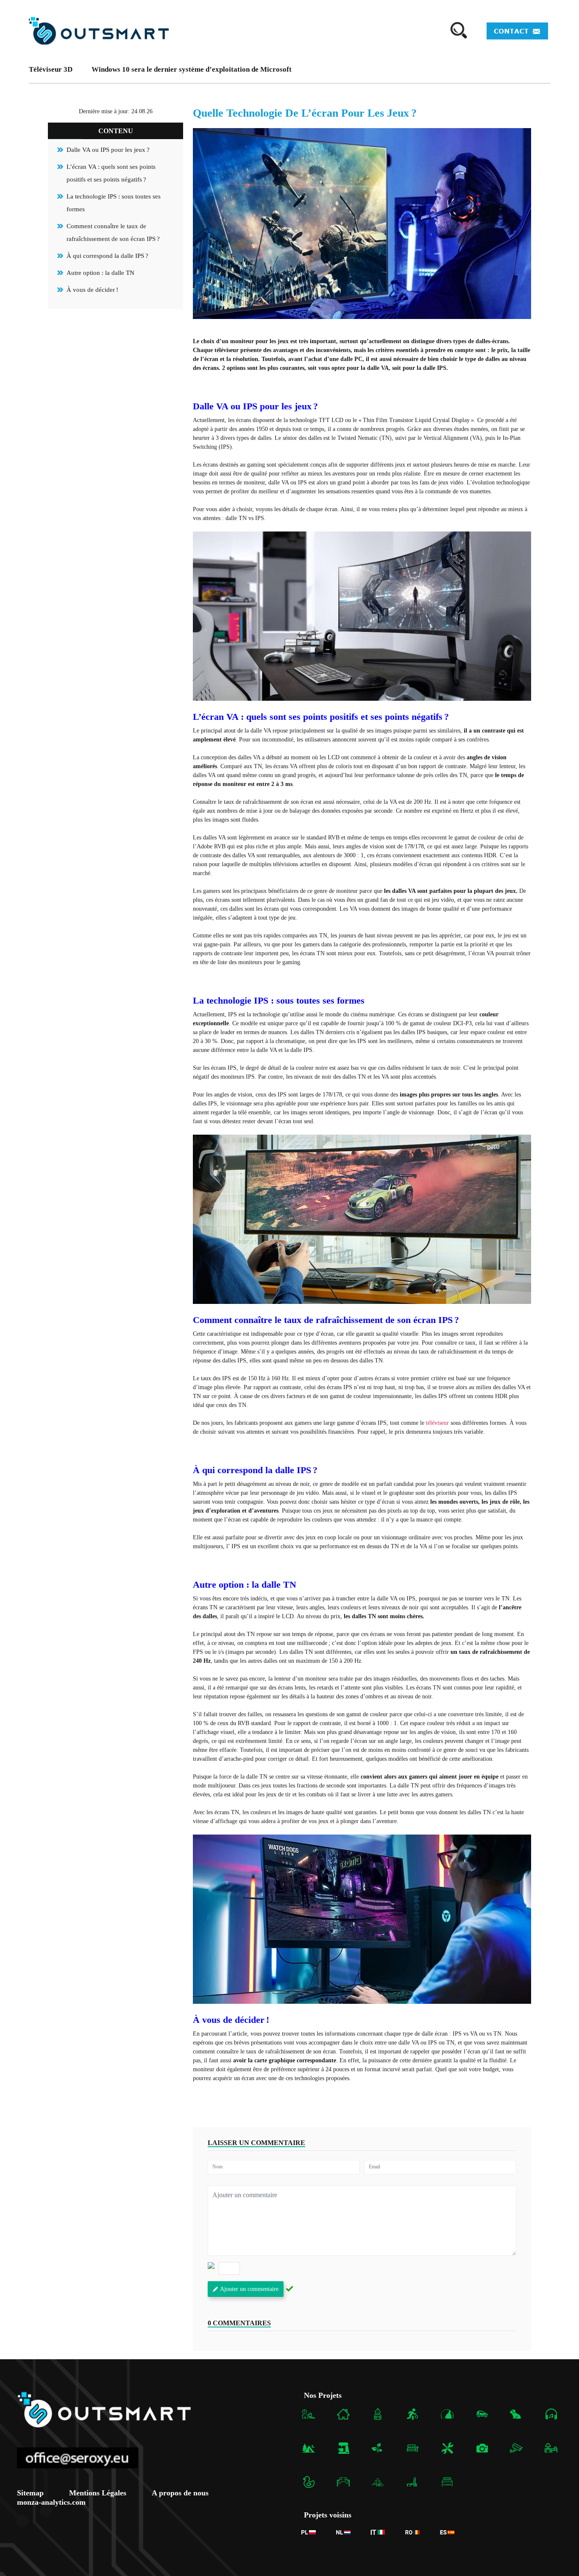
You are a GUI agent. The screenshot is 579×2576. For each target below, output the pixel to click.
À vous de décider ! (92, 290)
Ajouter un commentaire (249, 2289)
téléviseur (437, 1423)
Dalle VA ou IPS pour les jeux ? (108, 150)
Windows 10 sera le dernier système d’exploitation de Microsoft (192, 69)
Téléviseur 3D (51, 69)
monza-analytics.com (51, 2502)
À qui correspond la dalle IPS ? (107, 256)
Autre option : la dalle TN (100, 273)
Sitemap (30, 2493)
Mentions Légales (98, 2493)
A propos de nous (180, 2493)
